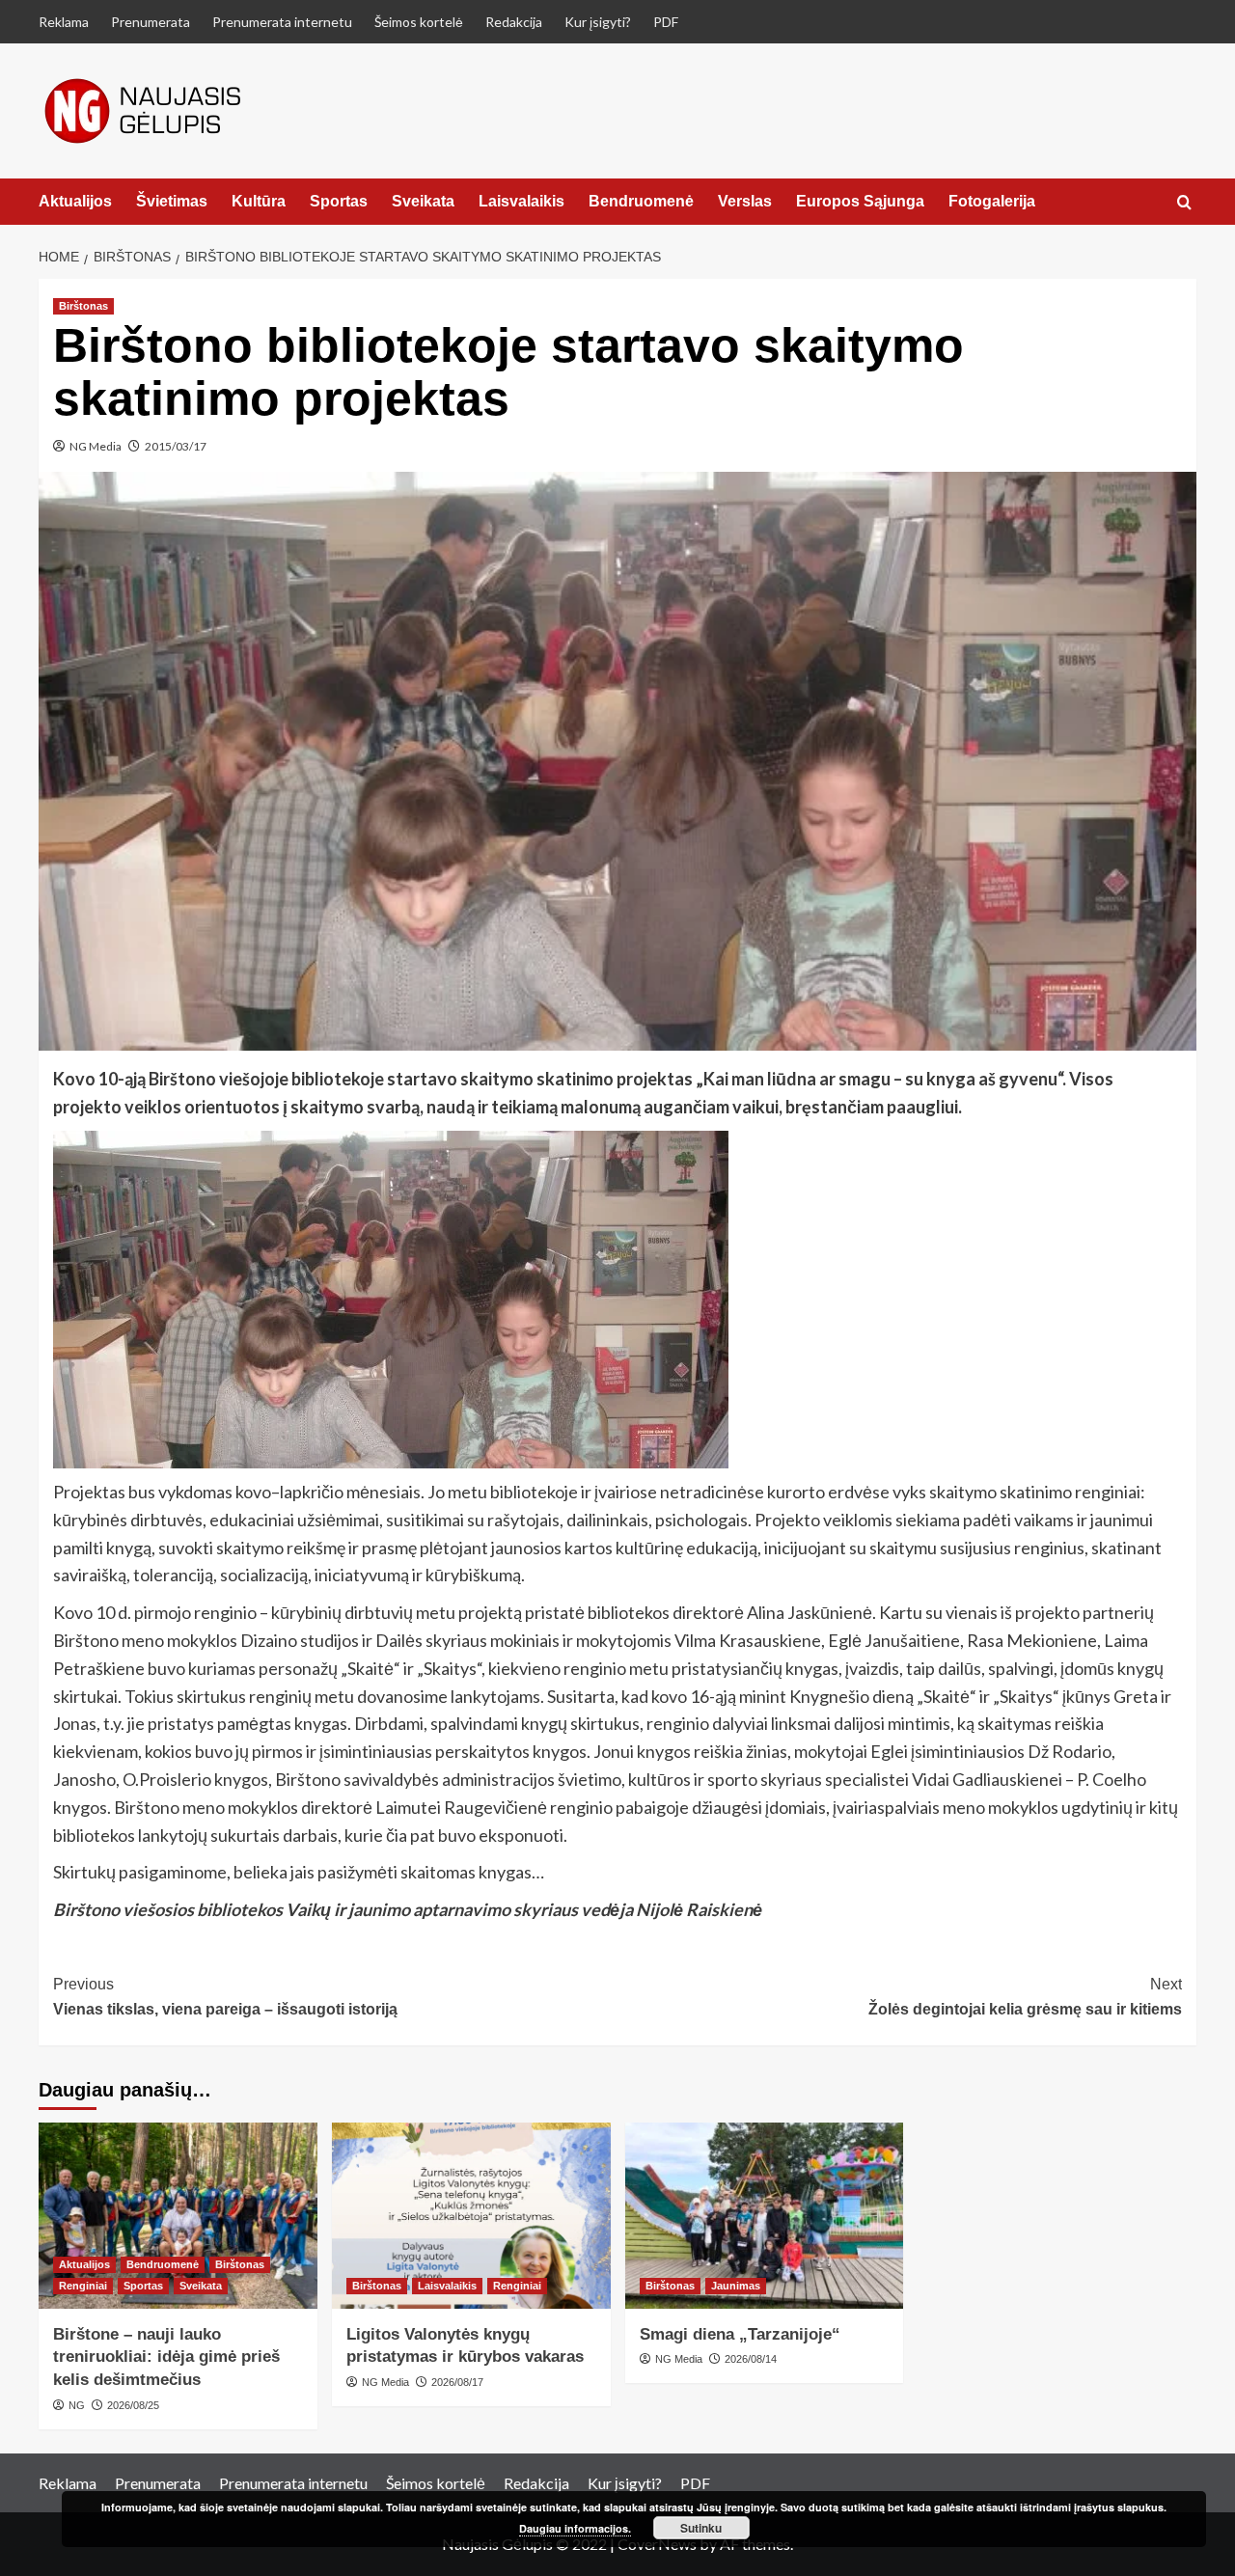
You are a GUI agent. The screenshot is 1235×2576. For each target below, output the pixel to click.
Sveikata (423, 201)
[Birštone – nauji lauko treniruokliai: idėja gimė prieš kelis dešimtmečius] (178, 2216)
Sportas (339, 201)
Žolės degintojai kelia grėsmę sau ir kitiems (1025, 1997)
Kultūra (259, 201)
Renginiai (83, 2286)
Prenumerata (151, 22)
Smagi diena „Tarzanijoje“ (740, 2334)
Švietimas (172, 201)
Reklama (64, 22)
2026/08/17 (457, 2382)
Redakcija (514, 22)
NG (77, 2405)
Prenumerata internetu (282, 22)
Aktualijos (75, 201)
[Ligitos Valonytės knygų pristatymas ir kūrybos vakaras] (471, 2216)
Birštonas (83, 306)
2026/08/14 (751, 2359)
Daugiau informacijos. (575, 2528)
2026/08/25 (133, 2405)
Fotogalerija (992, 201)
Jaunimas (736, 2286)
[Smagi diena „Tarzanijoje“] (765, 2216)
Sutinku (701, 2528)
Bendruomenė (641, 201)
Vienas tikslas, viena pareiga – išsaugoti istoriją (225, 1997)
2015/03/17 (176, 446)
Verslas (745, 201)
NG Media (96, 446)
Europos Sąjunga (860, 201)
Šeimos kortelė (419, 22)
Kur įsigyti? (598, 22)
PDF (666, 22)
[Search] (1184, 203)
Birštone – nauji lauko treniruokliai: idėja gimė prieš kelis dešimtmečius (166, 2357)
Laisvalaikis (521, 201)
